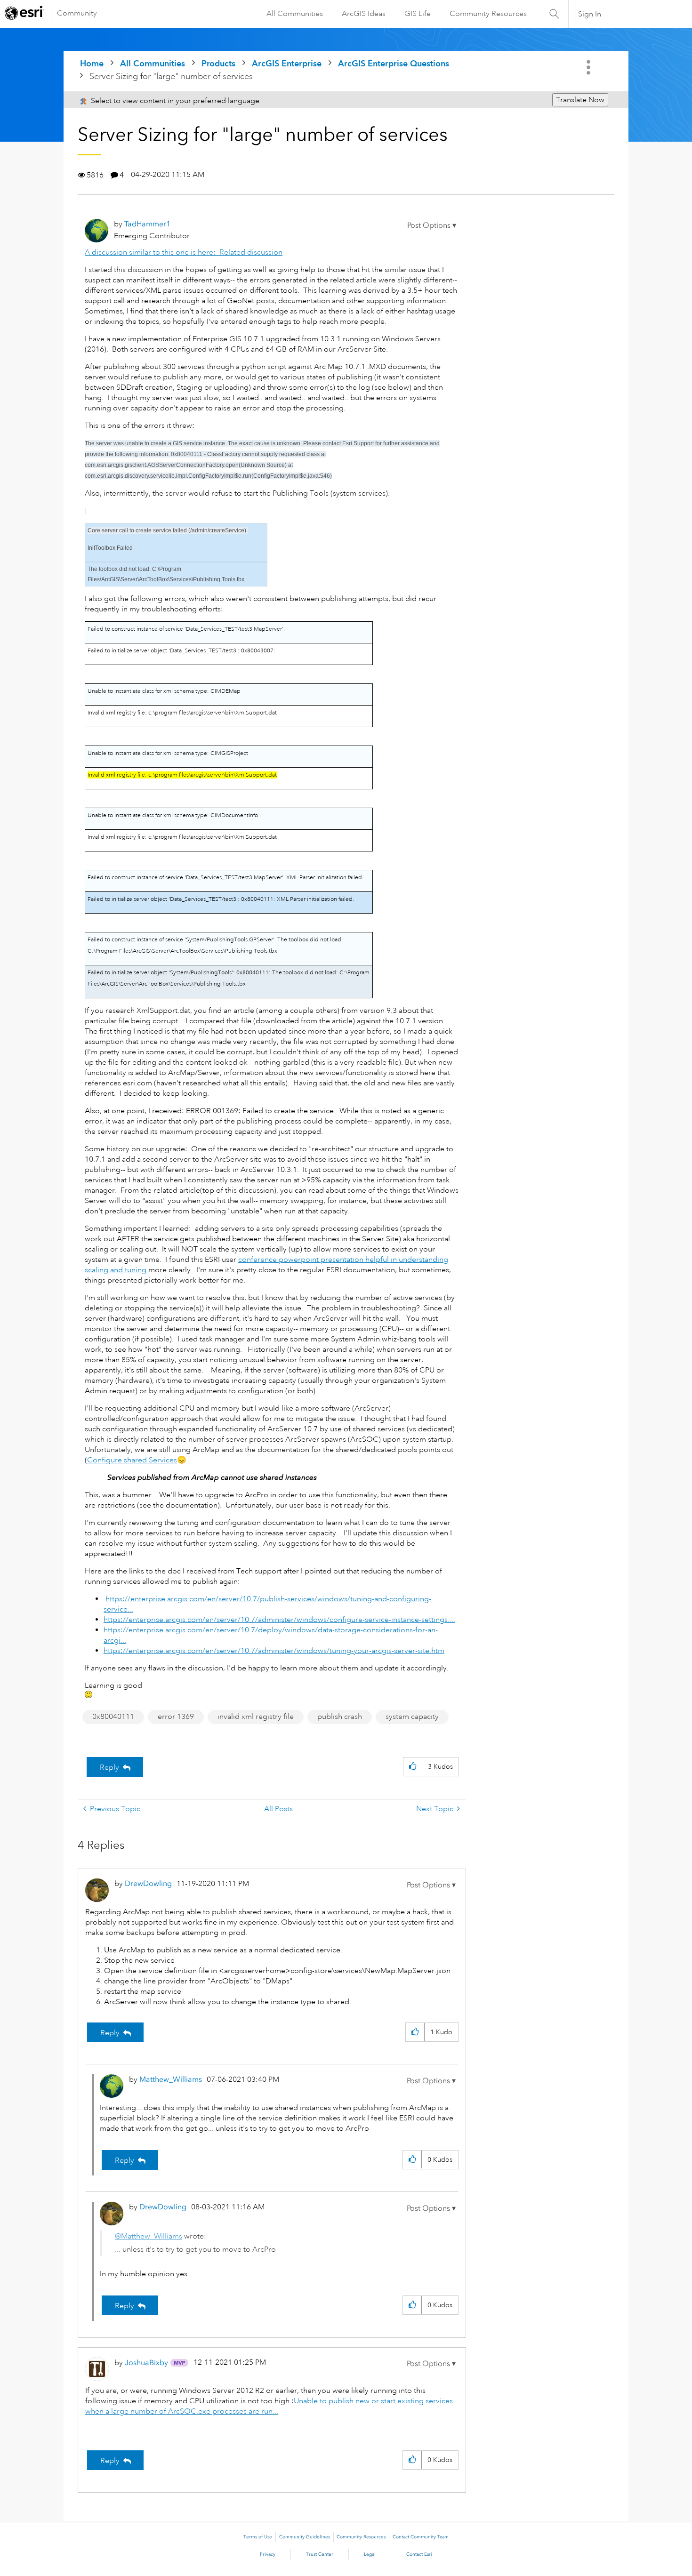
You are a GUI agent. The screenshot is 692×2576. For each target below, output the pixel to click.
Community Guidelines (305, 2537)
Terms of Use (258, 2537)
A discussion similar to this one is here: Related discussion (184, 252)
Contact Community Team (421, 2537)
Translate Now (580, 100)
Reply (109, 1767)
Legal (370, 2554)
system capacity (412, 1717)
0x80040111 (113, 1717)
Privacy (268, 2554)
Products (218, 63)
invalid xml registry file (256, 1717)
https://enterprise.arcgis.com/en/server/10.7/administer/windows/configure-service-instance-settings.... (279, 1620)
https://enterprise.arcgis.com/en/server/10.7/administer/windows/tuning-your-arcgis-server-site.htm (274, 1651)
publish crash (340, 1717)
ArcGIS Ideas (364, 14)
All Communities (295, 14)
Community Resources (488, 14)
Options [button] (589, 67)
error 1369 (176, 1717)
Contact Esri (419, 2554)
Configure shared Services (132, 1460)
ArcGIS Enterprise (287, 63)
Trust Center (320, 2554)
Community (77, 13)
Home (92, 63)
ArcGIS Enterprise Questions (394, 63)
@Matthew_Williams (149, 2236)
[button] (432, 225)
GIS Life (418, 14)
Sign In (590, 14)
